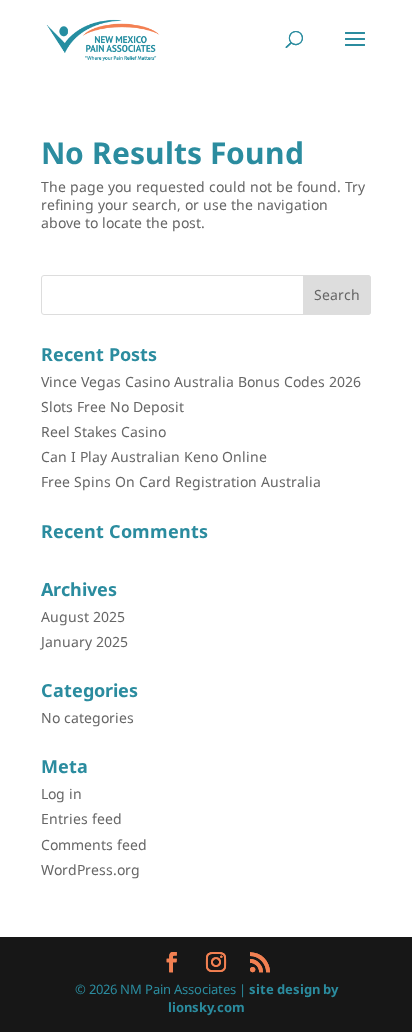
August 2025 (83, 616)
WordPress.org (90, 869)
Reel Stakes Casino (103, 431)
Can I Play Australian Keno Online (154, 456)
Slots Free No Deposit (112, 406)
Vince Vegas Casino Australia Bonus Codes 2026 (201, 381)
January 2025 (84, 641)
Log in (61, 793)
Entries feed (81, 818)
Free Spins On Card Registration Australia (181, 481)
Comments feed (94, 844)
